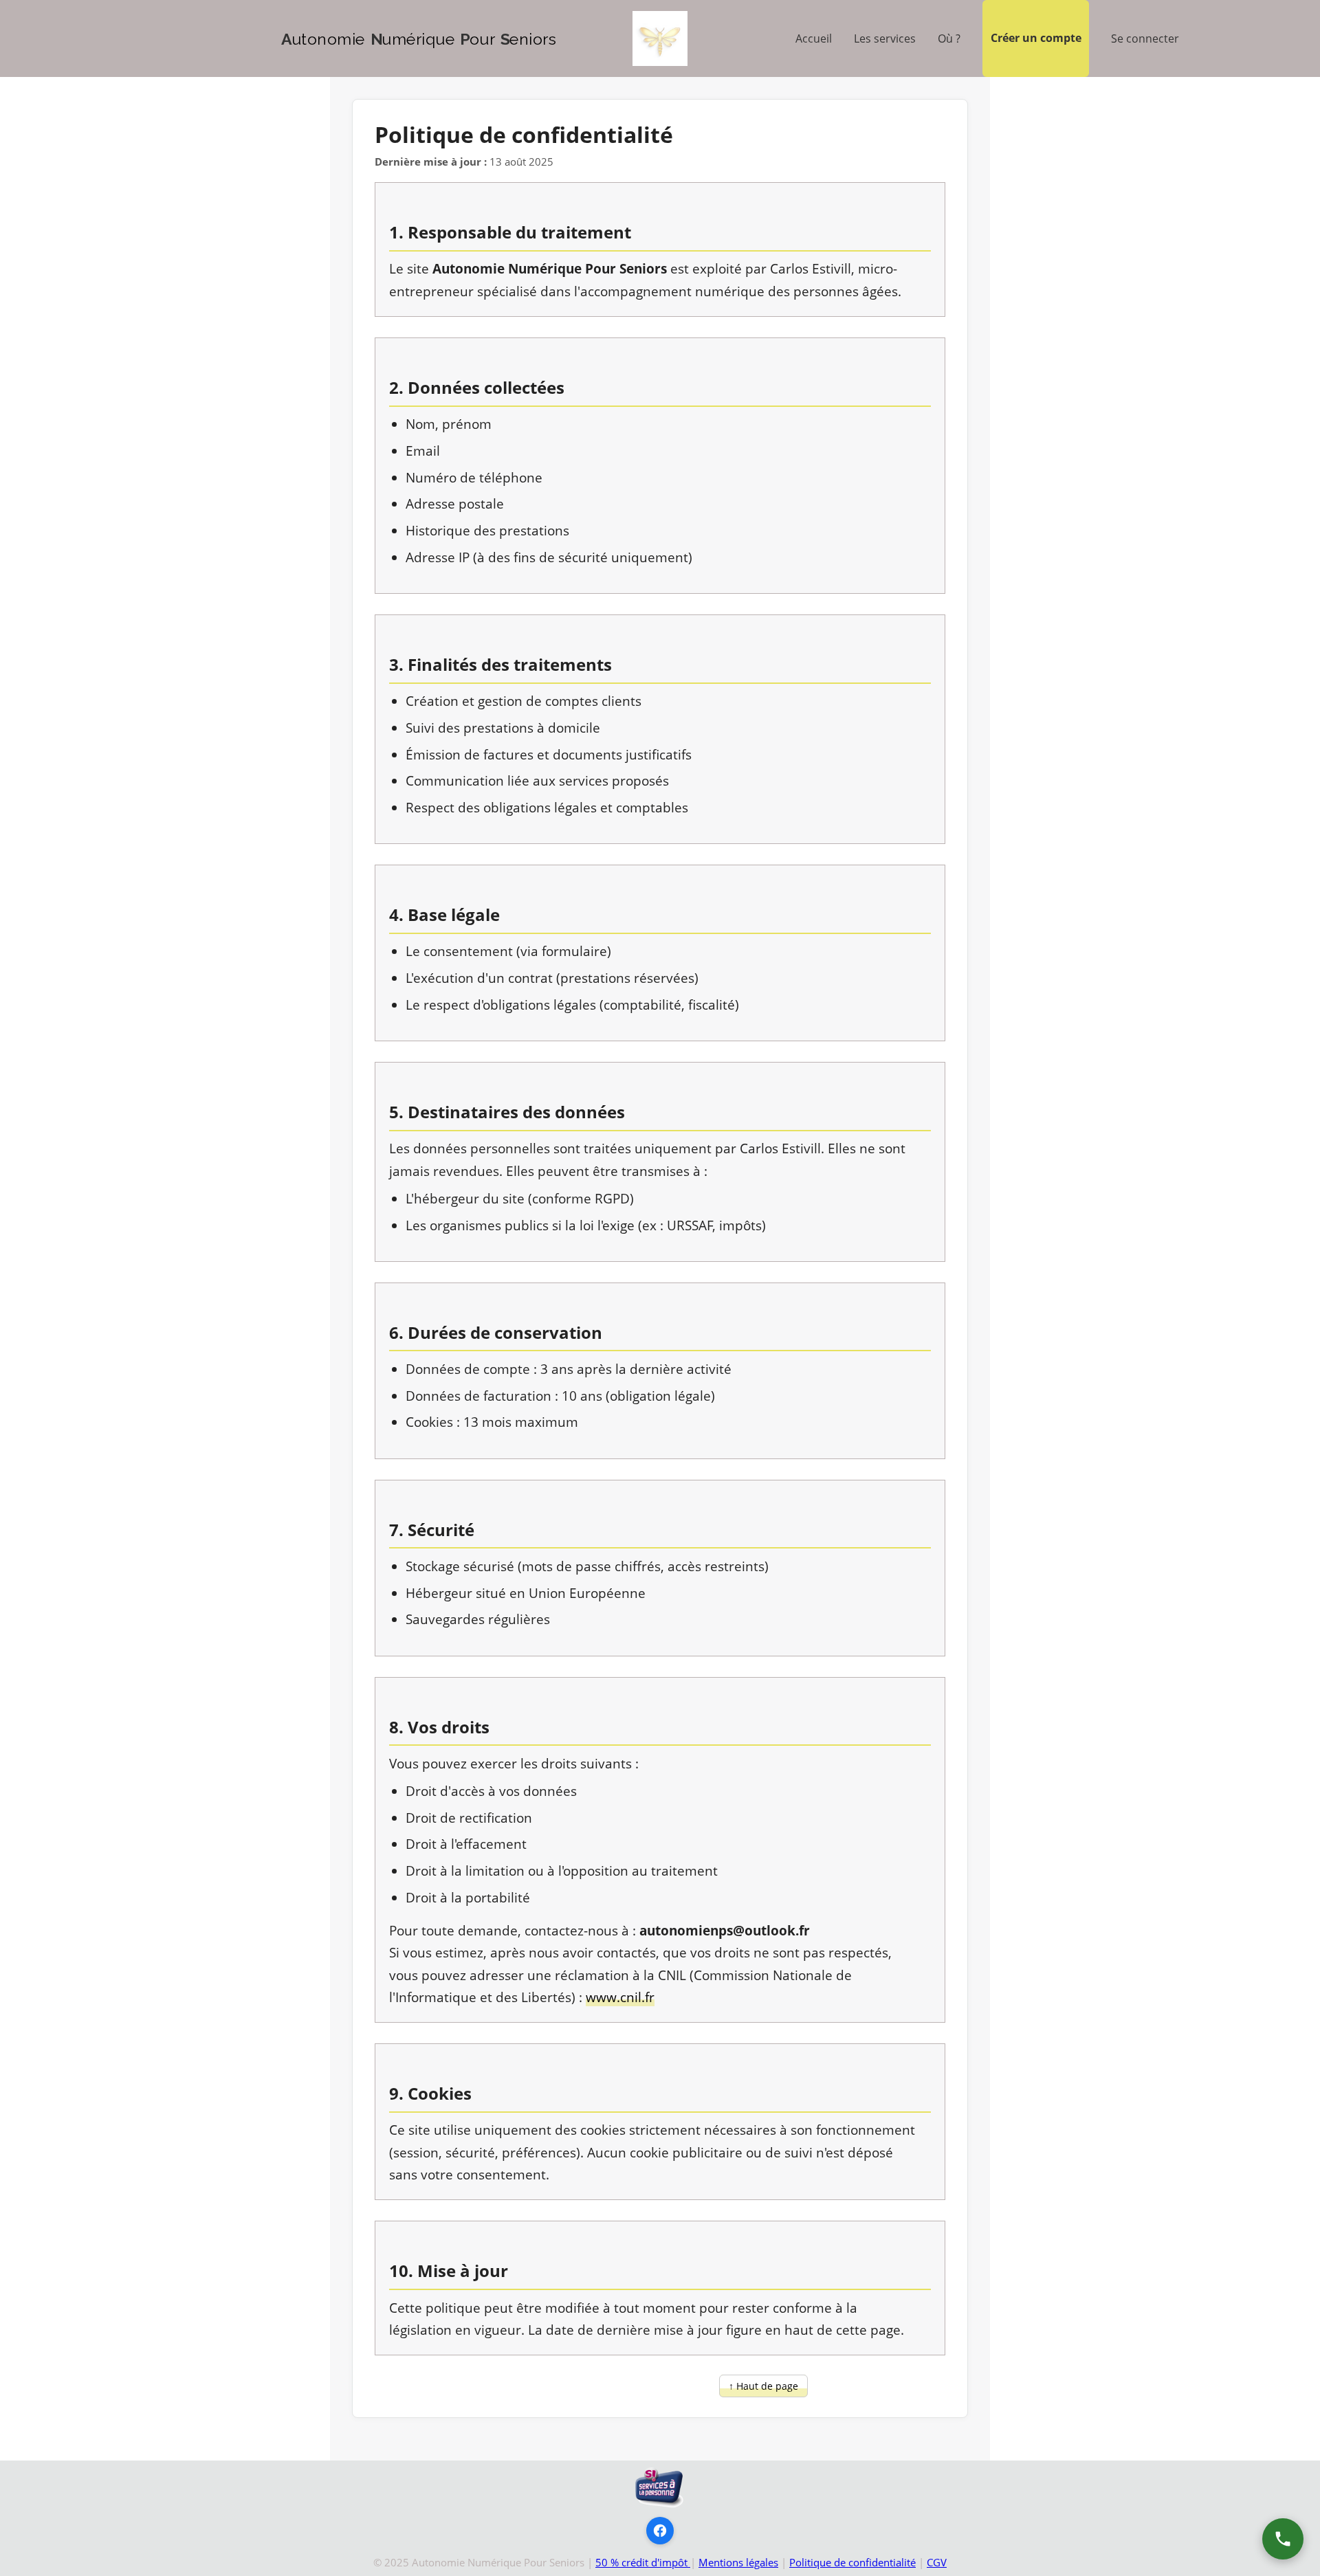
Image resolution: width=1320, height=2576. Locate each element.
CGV (937, 2562)
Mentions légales (738, 2562)
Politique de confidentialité (852, 2562)
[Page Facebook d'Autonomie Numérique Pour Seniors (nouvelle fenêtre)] (660, 2531)
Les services (885, 38)
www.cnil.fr (620, 1997)
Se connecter (1145, 38)
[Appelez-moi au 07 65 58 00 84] (1283, 2539)
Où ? (949, 38)
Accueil (814, 38)
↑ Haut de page (763, 2386)
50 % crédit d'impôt (643, 2562)
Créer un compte (1036, 38)
